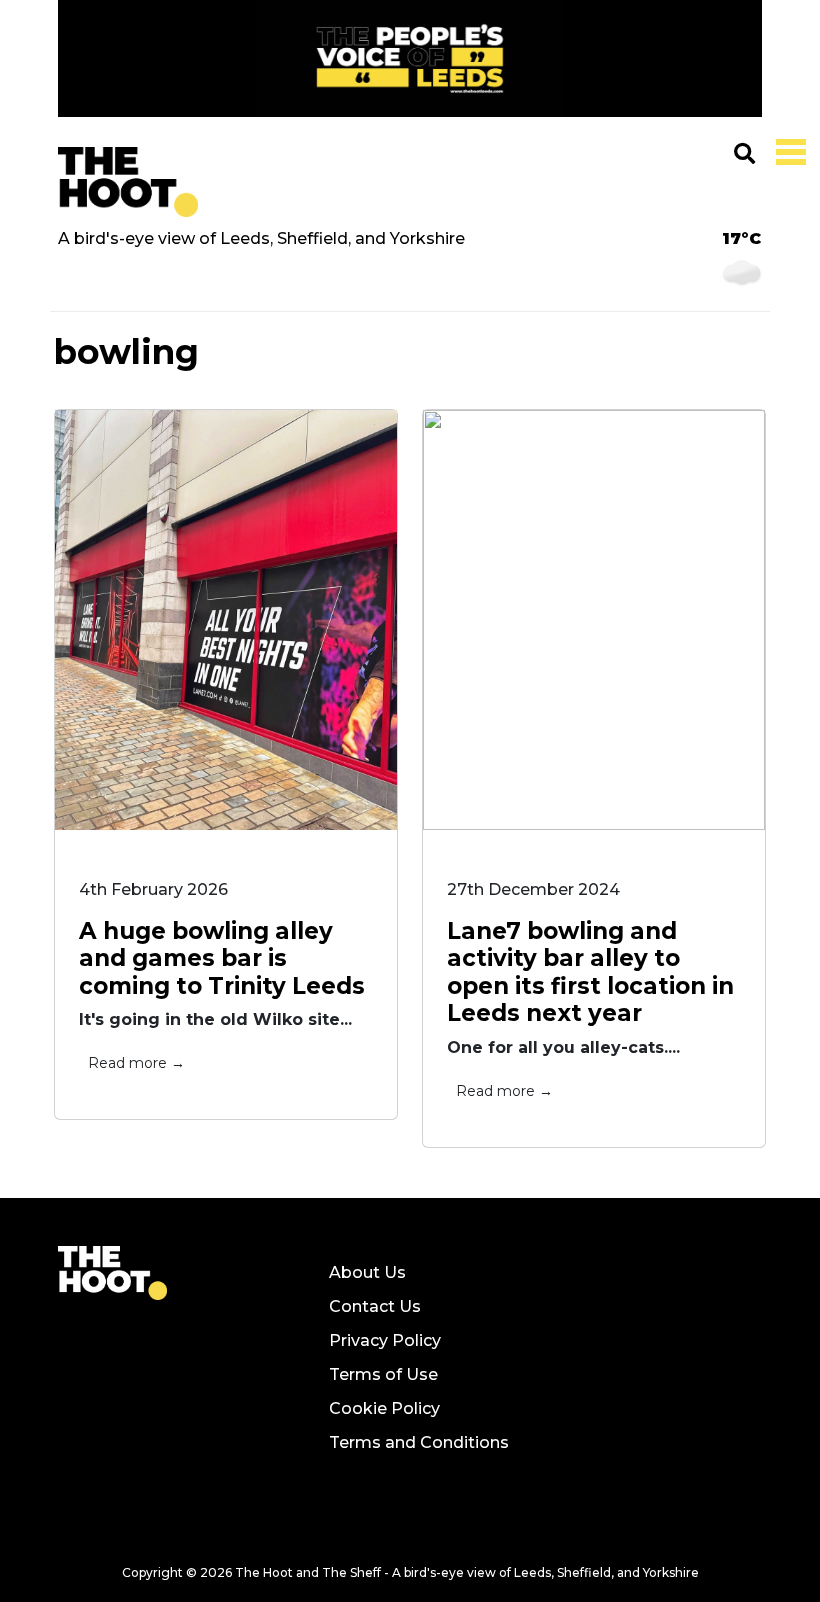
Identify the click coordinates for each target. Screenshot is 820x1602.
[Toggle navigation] (787, 150)
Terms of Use (383, 1374)
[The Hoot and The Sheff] (128, 181)
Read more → (136, 1063)
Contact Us (375, 1306)
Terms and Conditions (419, 1442)
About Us (367, 1272)
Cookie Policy (384, 1408)
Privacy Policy (385, 1340)
